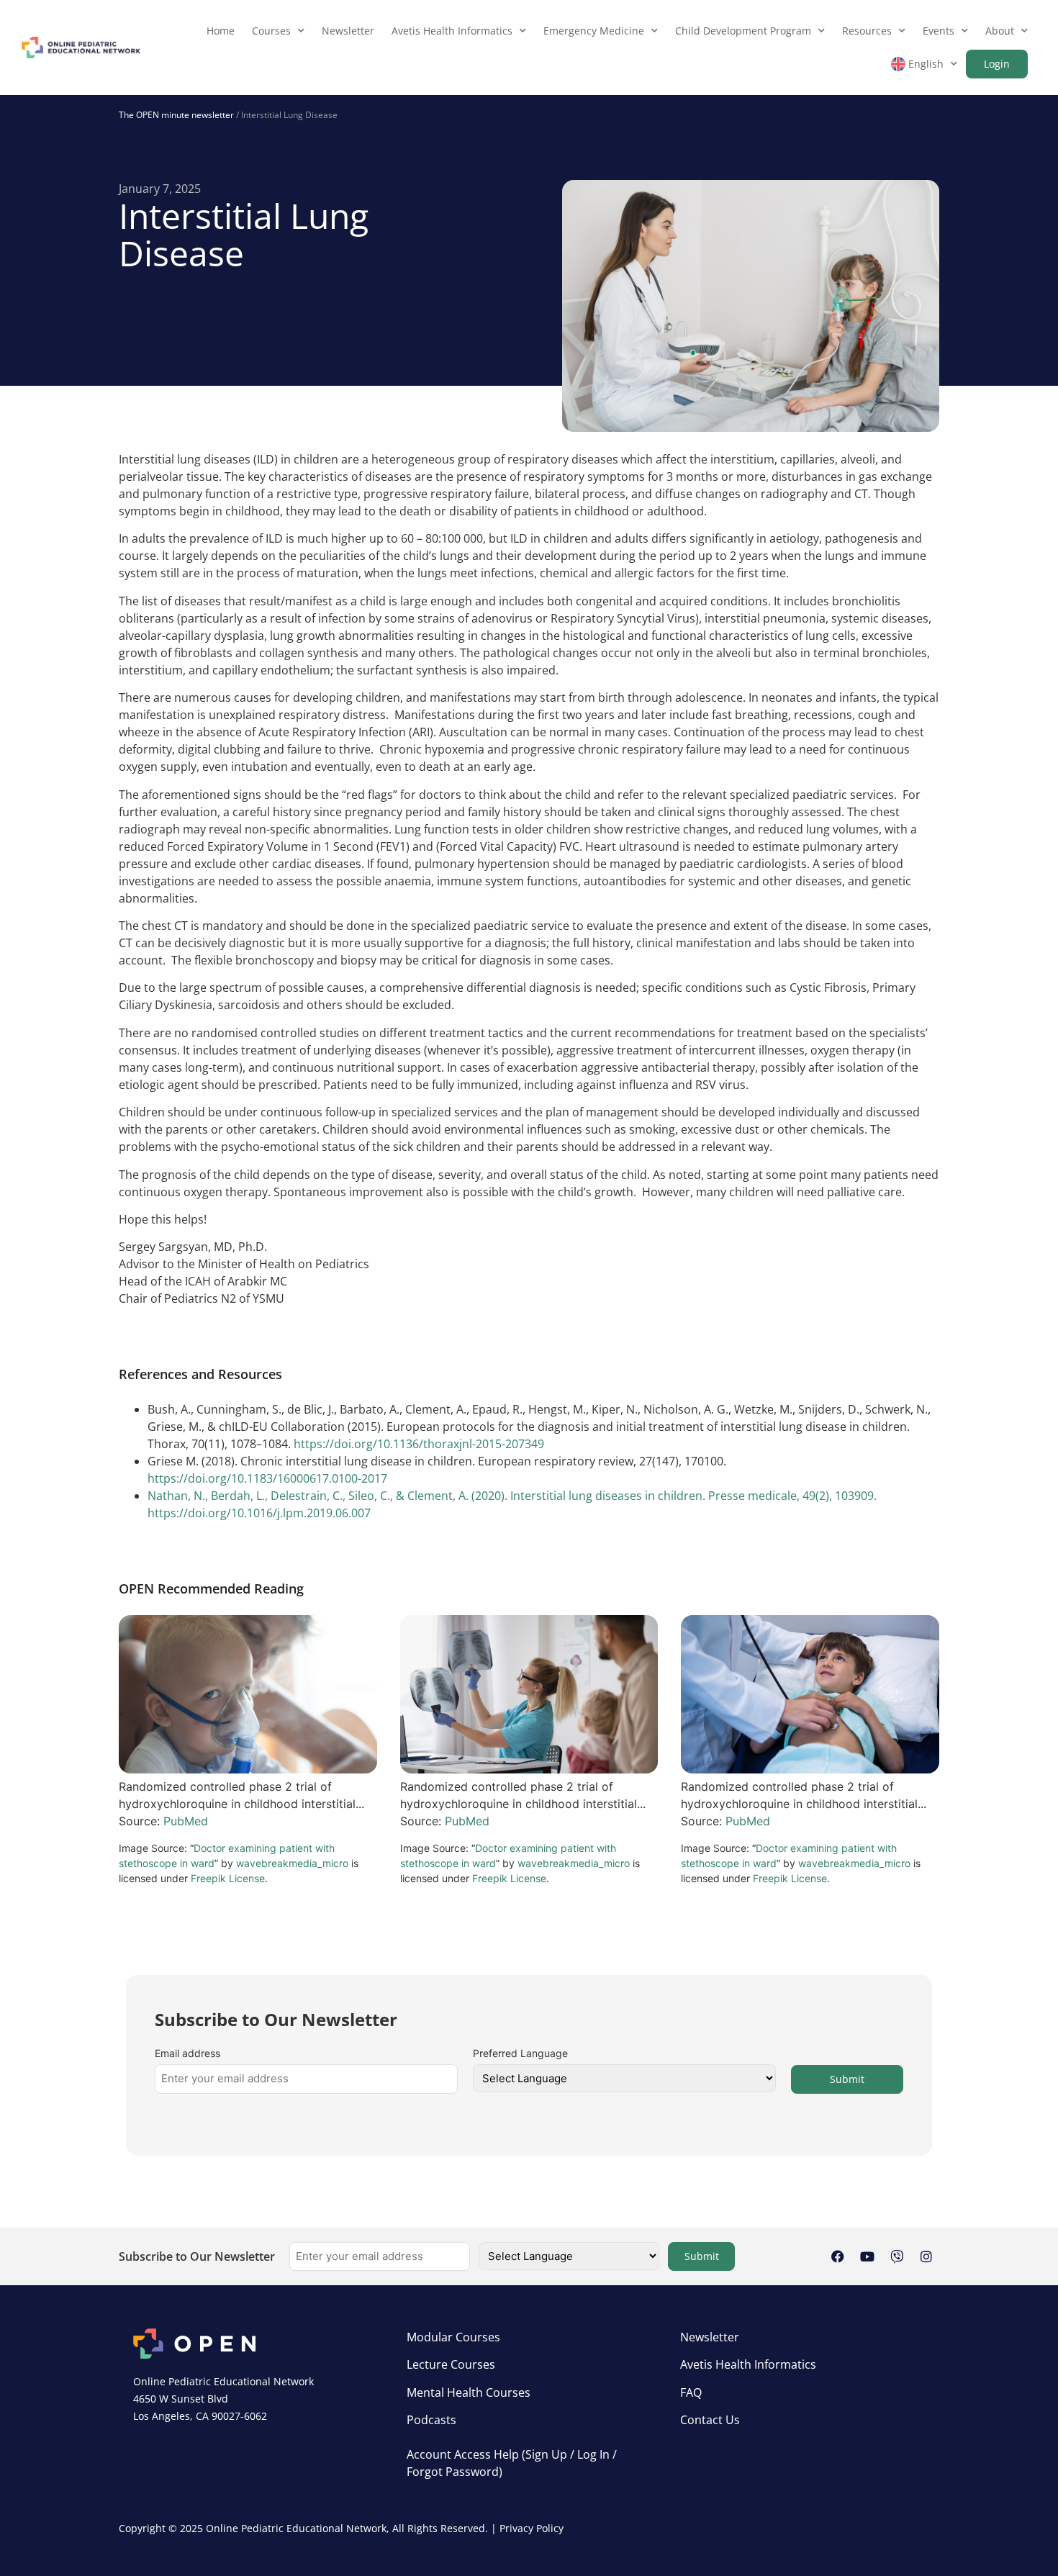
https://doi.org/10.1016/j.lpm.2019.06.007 (259, 1513)
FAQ (691, 2392)
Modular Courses (453, 2337)
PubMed (186, 1821)
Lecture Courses (451, 2364)
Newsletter (348, 31)
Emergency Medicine (594, 31)
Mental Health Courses (469, 2392)
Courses (271, 31)
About (1000, 31)
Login (997, 64)
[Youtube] (867, 2256)
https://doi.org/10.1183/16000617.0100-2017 (267, 1478)
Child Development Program (743, 31)
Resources (867, 31)
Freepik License (228, 1878)
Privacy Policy (532, 2528)
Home (221, 31)
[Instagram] (926, 2256)
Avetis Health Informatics (452, 31)
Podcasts (431, 2420)
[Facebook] (838, 2256)
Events (939, 31)
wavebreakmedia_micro (292, 1863)
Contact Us (710, 2420)
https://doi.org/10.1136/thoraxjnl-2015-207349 (419, 1444)
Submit (847, 2079)
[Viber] (897, 2256)
